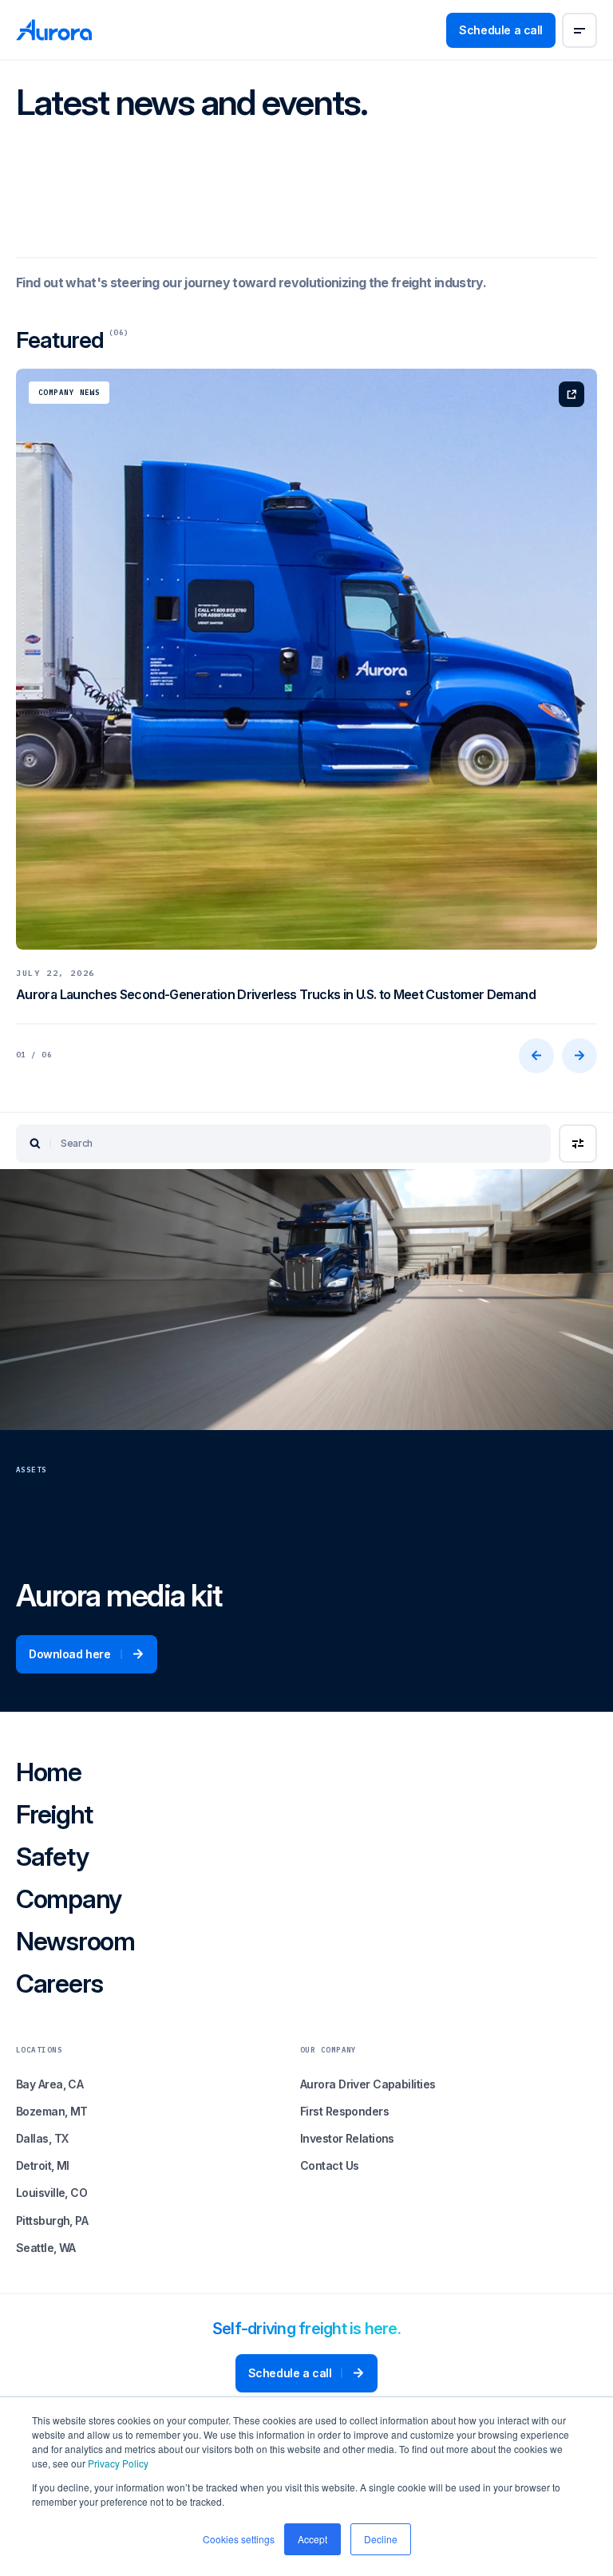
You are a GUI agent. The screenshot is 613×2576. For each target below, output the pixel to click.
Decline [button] (381, 2539)
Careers (59, 1985)
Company (69, 1900)
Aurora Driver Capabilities (368, 2084)
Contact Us (329, 2165)
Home (49, 1774)
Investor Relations (347, 2138)
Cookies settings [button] (239, 2539)
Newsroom (75, 1943)
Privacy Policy (118, 2463)
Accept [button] (312, 2539)
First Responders (344, 2111)
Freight (54, 1816)
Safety (52, 1858)
